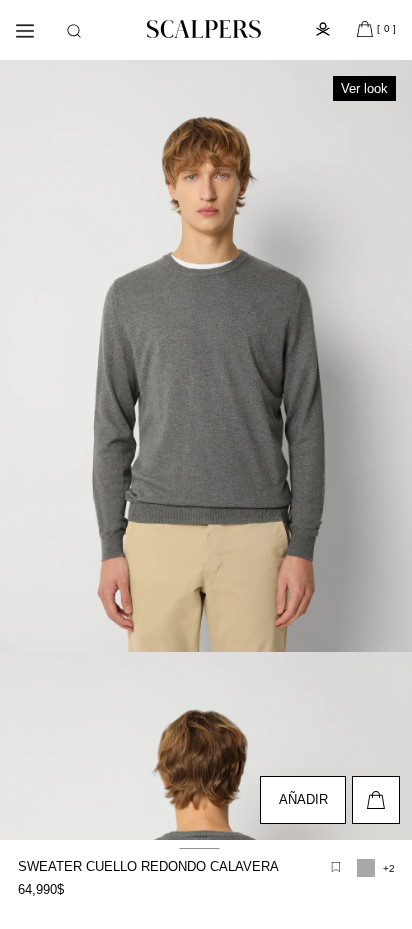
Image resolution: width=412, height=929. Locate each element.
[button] (74, 31)
